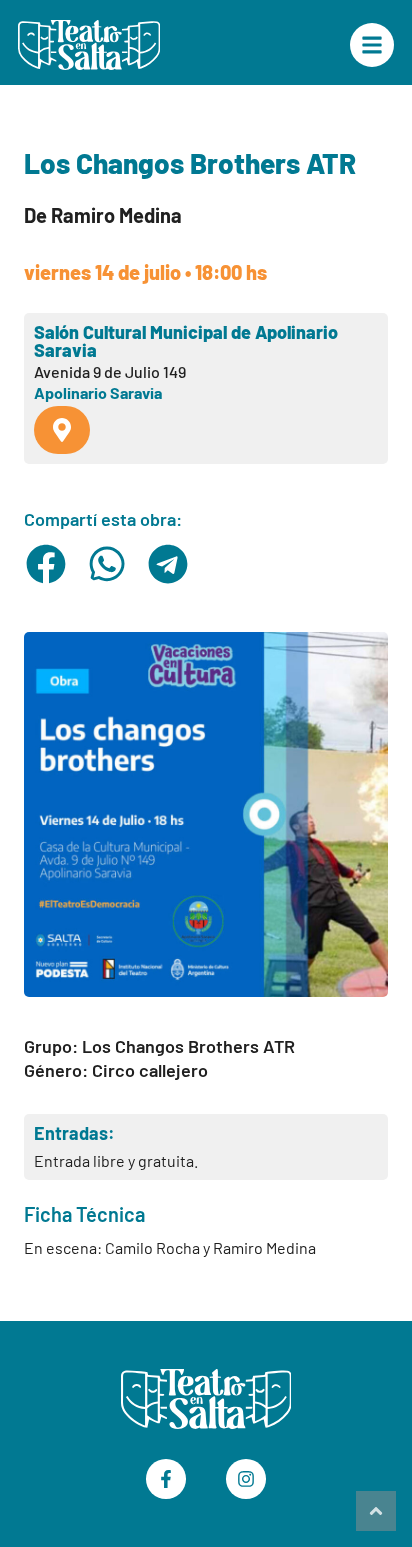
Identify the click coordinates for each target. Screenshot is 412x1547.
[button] (46, 564)
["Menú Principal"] (372, 45)
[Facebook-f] (166, 1479)
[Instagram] (246, 1479)
